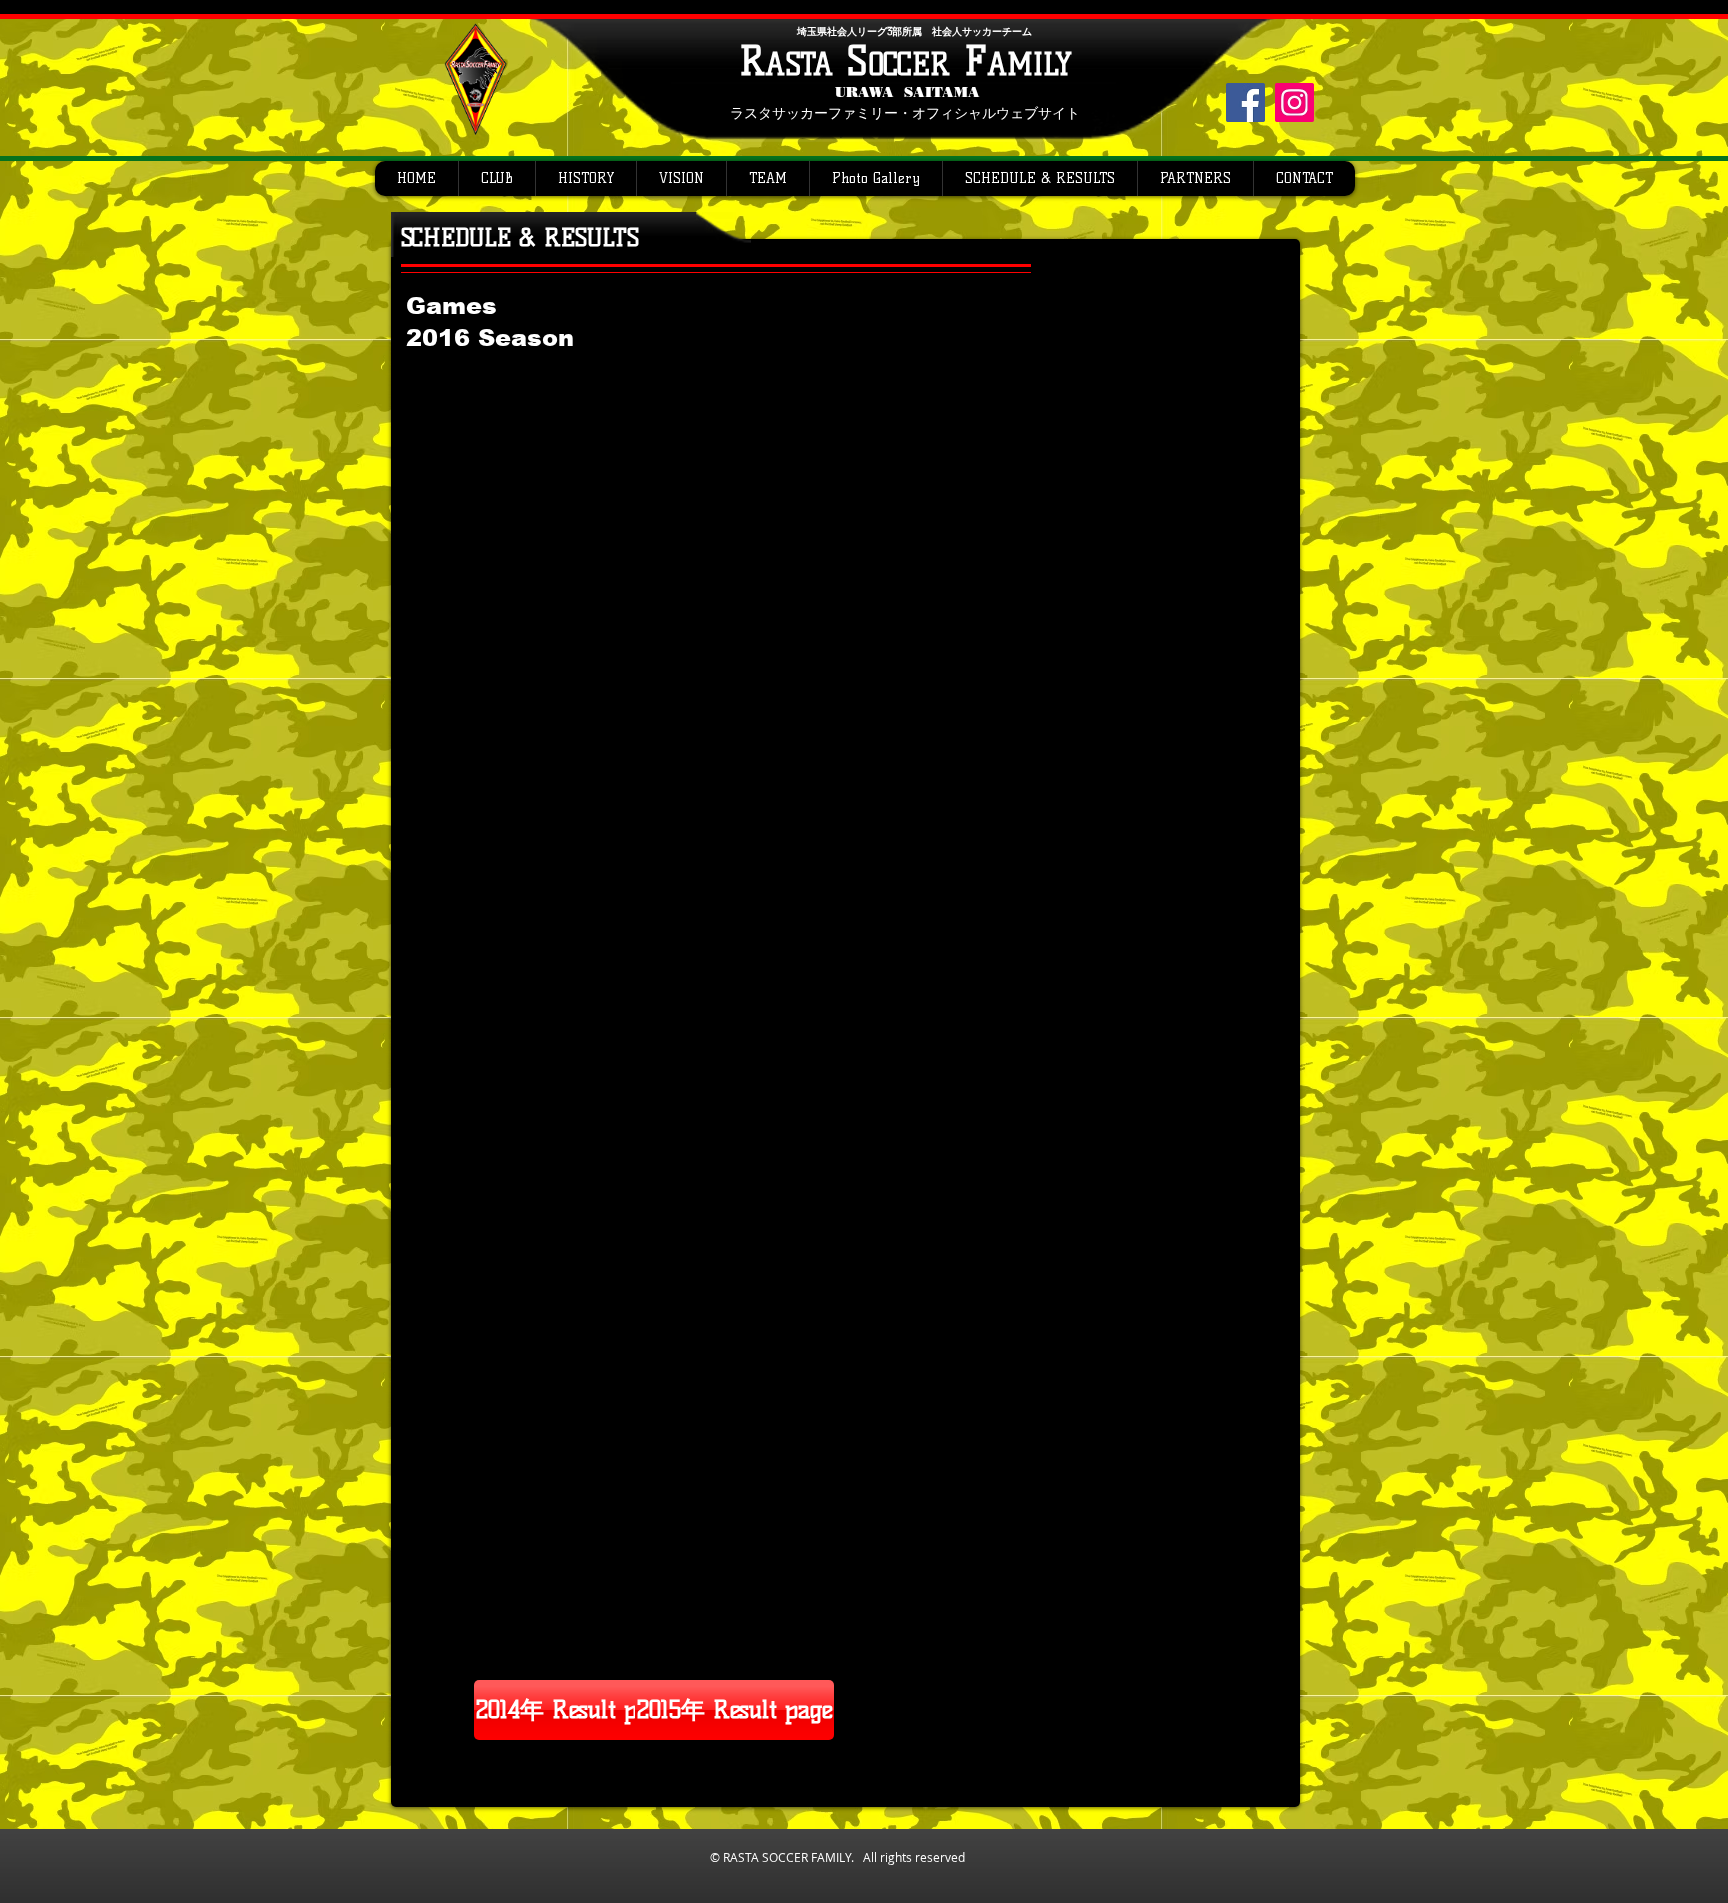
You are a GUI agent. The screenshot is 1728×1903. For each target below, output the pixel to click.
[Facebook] (1245, 102)
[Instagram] (1294, 102)
